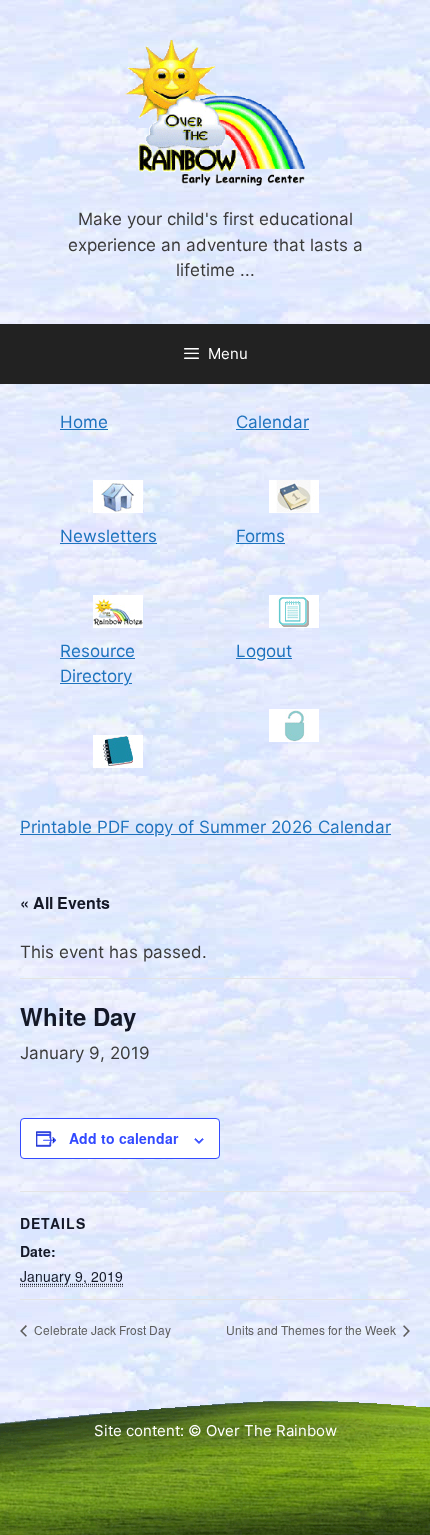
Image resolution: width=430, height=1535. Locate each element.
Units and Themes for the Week (312, 1329)
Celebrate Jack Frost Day (101, 1329)
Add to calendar (123, 1138)
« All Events (65, 902)
